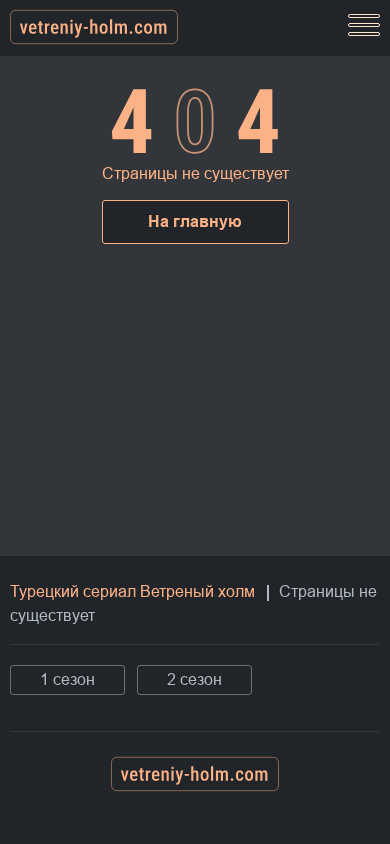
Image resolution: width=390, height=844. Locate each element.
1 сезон (67, 679)
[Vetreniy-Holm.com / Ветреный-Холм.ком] (94, 28)
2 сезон (194, 679)
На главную (195, 221)
